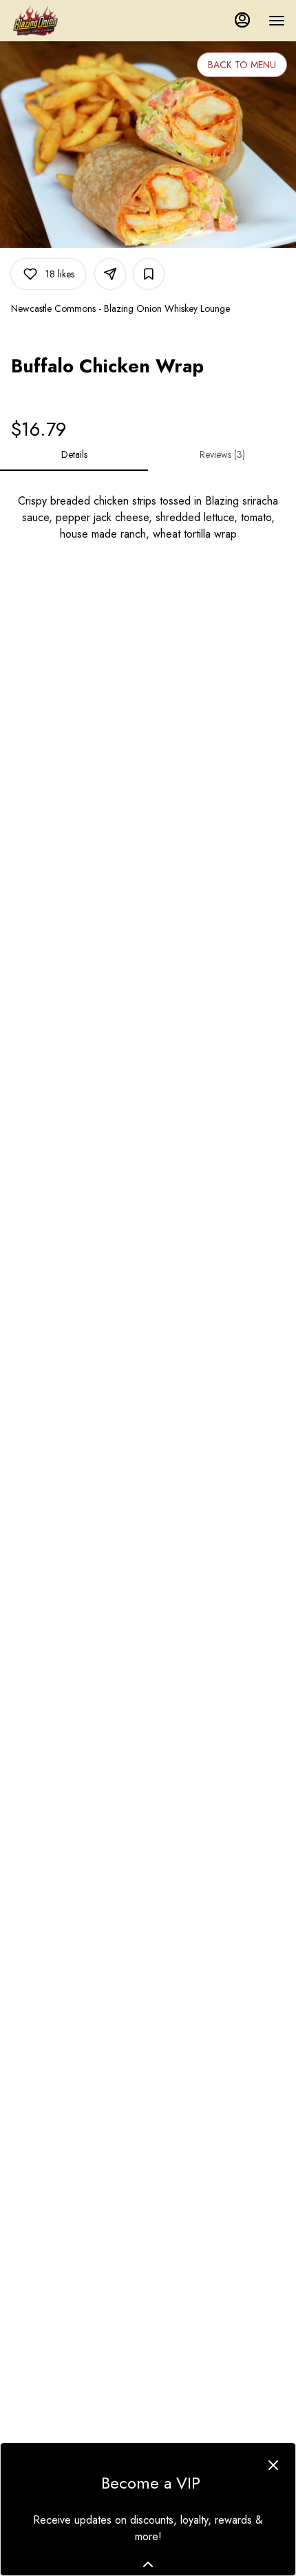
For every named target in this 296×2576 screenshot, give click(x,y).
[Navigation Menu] (277, 21)
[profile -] (242, 20)
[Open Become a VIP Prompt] (148, 2564)
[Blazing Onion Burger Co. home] (87, 21)
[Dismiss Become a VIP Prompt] (273, 2465)
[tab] (74, 454)
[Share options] (110, 274)
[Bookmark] (149, 274)
